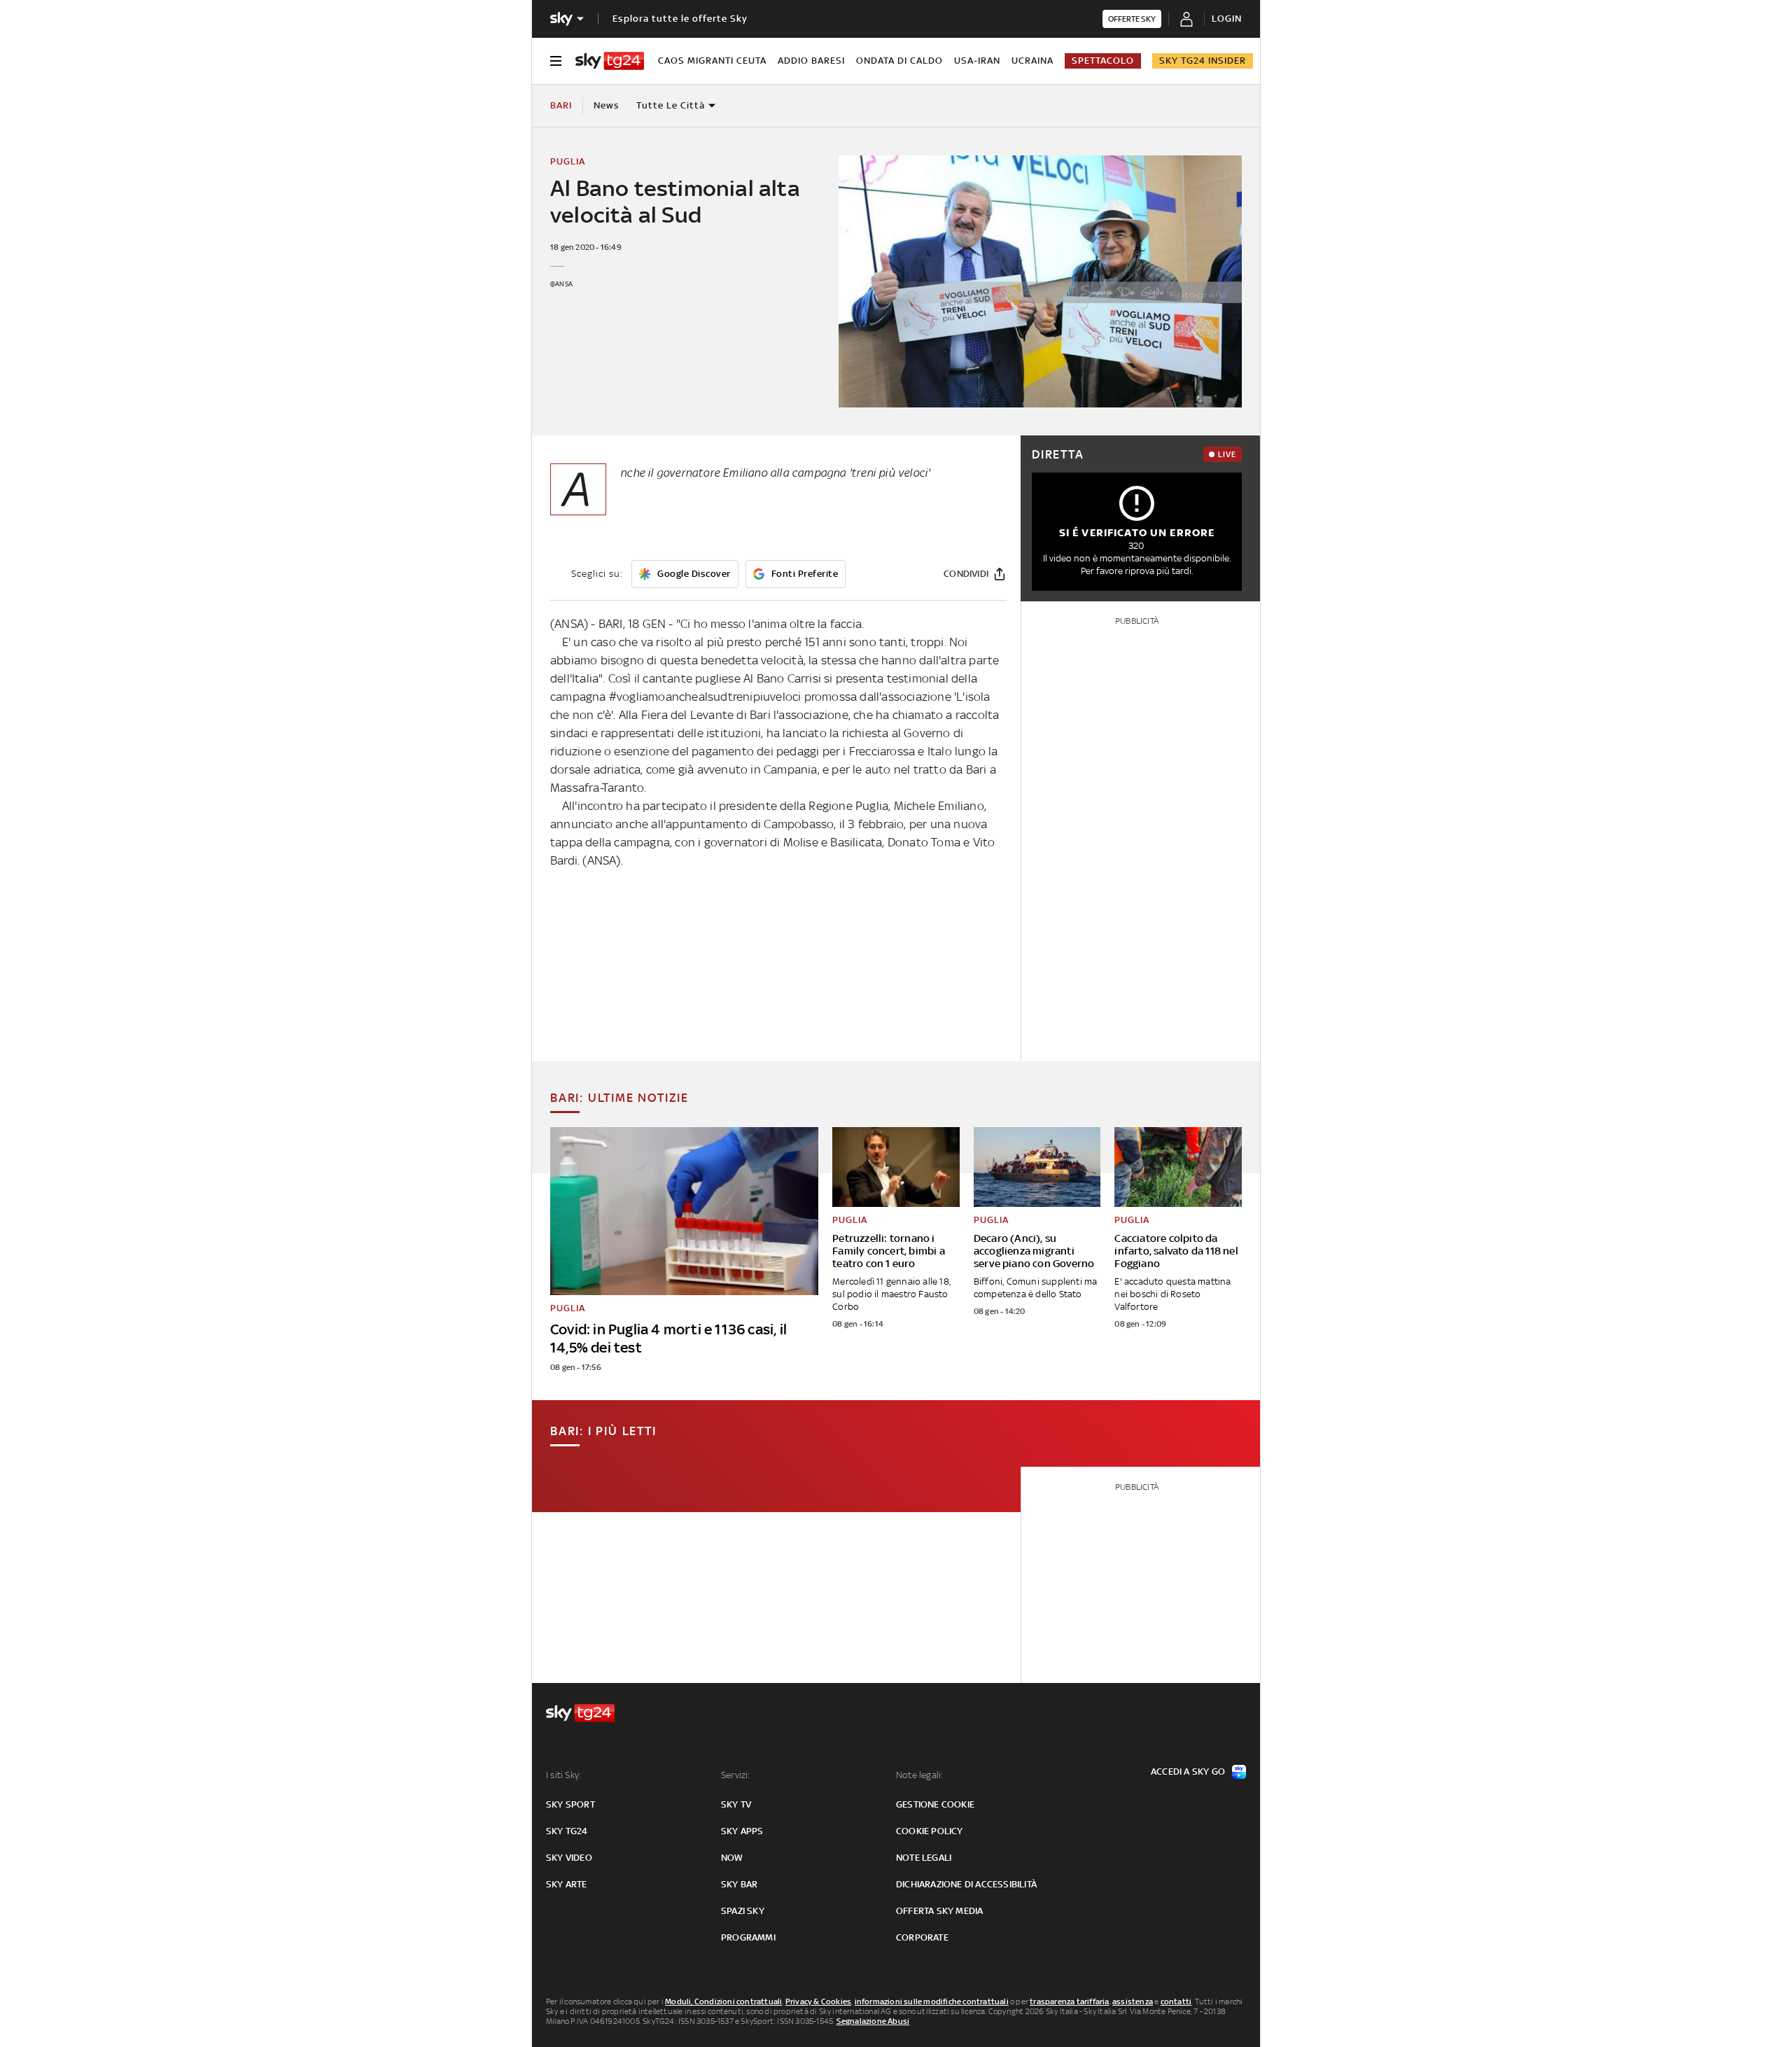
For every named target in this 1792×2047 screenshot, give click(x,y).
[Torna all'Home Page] (610, 61)
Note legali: (919, 1775)
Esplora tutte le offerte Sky (680, 19)
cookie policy (930, 1831)
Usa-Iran (977, 61)
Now (732, 1858)
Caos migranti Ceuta (712, 61)
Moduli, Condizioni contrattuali (723, 2001)
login (1227, 19)
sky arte (567, 1884)
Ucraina (1032, 61)
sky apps (742, 1831)
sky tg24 (567, 1831)
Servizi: (736, 1775)
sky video (569, 1858)
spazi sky (743, 1911)
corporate (922, 1937)
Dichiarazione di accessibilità (966, 1884)
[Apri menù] (556, 61)
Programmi (748, 1937)
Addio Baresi (811, 61)
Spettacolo (1103, 61)
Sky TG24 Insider (1203, 61)
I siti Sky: (563, 1775)
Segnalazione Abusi (873, 2021)
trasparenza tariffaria (1069, 2001)
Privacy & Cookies (818, 2001)
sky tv (736, 1804)
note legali (924, 1858)
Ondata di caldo (899, 61)
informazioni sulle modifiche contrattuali (932, 2001)
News (607, 105)
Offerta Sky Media (939, 1911)
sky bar (739, 1884)
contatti (1176, 2001)
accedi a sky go (1188, 1772)
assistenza (1133, 2001)
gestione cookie (935, 1804)
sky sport (570, 1804)
